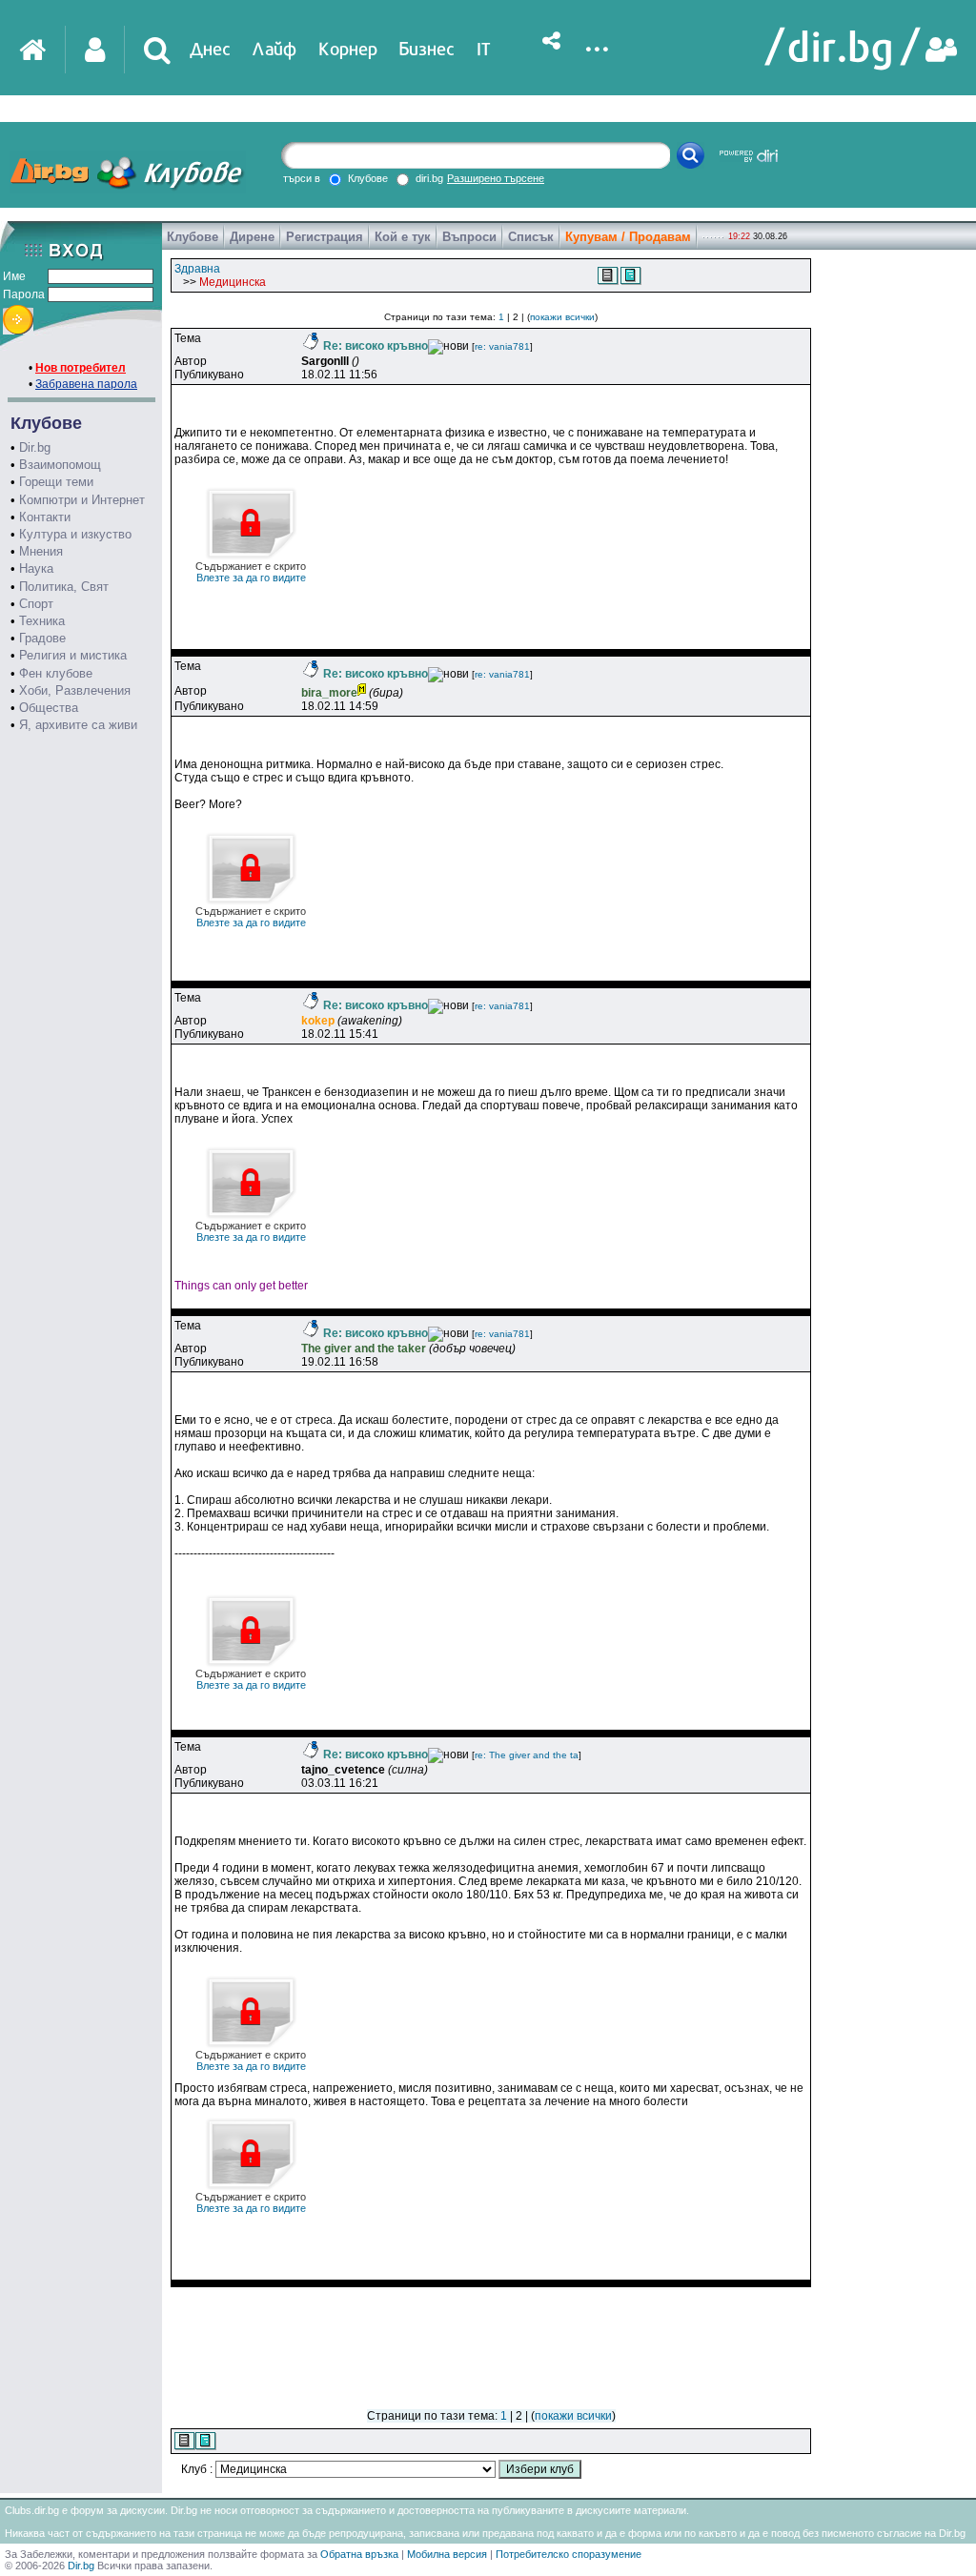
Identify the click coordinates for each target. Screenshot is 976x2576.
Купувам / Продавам (628, 237)
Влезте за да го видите (251, 572)
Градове (42, 638)
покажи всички (562, 317)
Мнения (41, 551)
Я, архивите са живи (78, 725)
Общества (49, 708)
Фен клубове (56, 673)
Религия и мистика (73, 655)
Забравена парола (86, 384)
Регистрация (325, 237)
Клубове (193, 237)
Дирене (252, 237)
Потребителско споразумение (569, 2554)
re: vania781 (502, 346)
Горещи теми (56, 482)
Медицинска (233, 282)
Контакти (45, 517)
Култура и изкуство (75, 534)
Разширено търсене (496, 178)
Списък (531, 237)
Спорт (36, 604)
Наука (36, 568)
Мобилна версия (447, 2554)
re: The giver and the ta (527, 1755)
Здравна (197, 269)
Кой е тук (403, 237)
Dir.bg (35, 447)
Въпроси (469, 237)
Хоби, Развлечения (75, 690)
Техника (42, 621)
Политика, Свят (64, 587)
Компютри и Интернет (82, 500)
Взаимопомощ (60, 465)
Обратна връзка (359, 2554)
